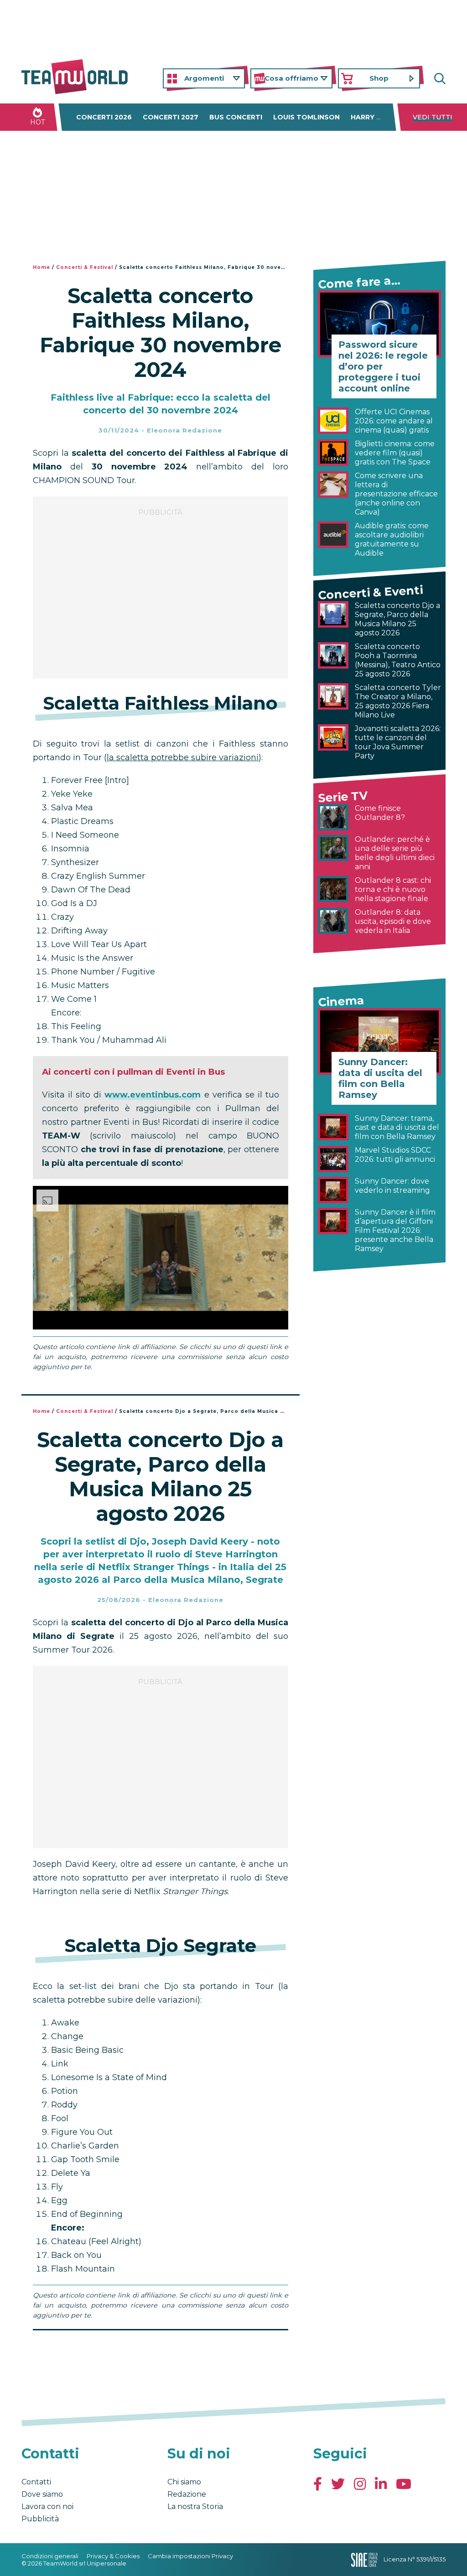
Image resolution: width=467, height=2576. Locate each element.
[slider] (150, 1323)
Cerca (439, 79)
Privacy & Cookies (113, 2556)
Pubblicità (40, 2519)
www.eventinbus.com (153, 1095)
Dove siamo (42, 2494)
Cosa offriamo (291, 78)
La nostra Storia (195, 2506)
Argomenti (204, 78)
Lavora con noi (47, 2506)
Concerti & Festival (85, 267)
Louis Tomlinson (306, 117)
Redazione (187, 2494)
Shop (379, 78)
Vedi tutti (433, 117)
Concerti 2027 (171, 117)
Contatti (36, 2482)
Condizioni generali (50, 2556)
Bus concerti (236, 117)
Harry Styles (377, 117)
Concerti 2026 (104, 117)
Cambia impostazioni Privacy (190, 2556)
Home (42, 267)
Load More (161, 2354)
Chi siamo (184, 2482)
